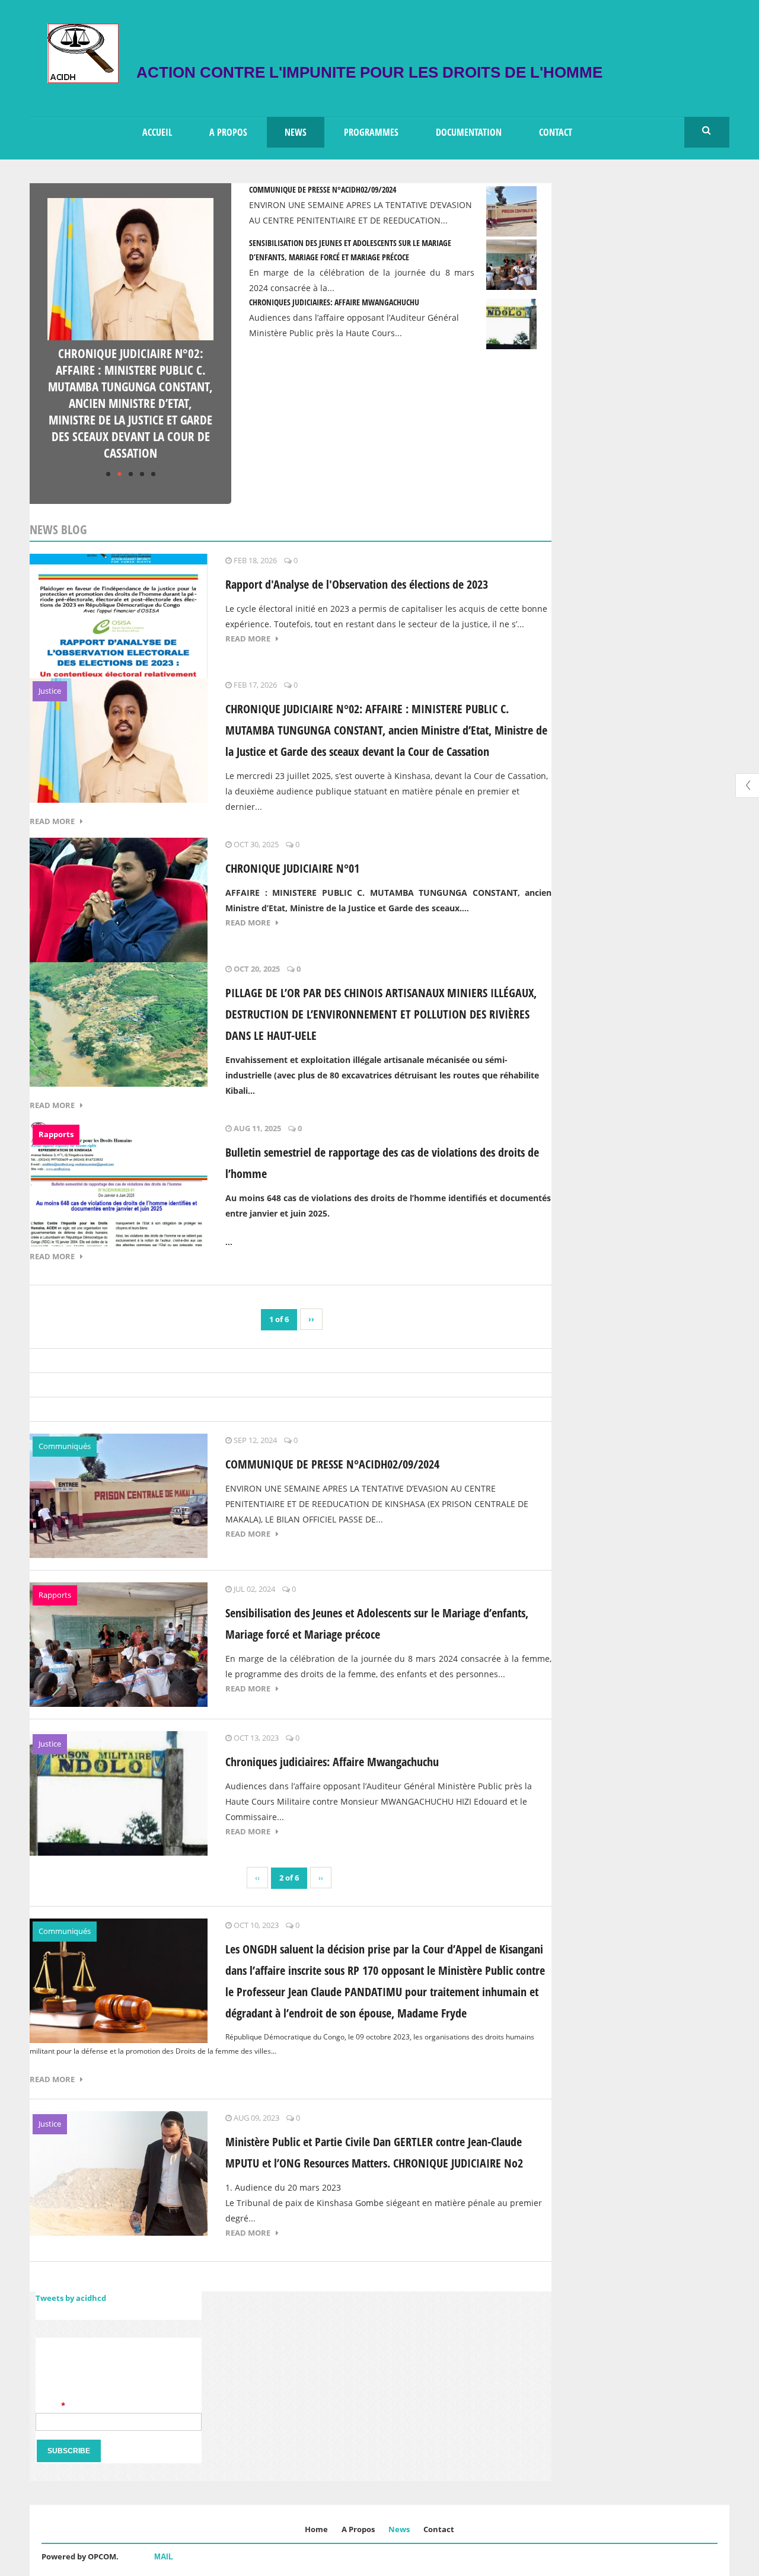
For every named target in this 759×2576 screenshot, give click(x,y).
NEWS (296, 132)
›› (311, 1319)
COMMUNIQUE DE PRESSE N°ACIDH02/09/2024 (323, 189)
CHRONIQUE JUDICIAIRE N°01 (292, 868)
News (399, 2529)
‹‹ (257, 1878)
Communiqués (65, 1446)
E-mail (50, 2405)
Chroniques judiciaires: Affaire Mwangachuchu (334, 302)
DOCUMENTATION (469, 132)
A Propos (358, 2529)
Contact (556, 132)
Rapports (56, 1134)
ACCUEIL (157, 132)
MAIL (164, 2557)
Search (707, 131)
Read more (251, 639)
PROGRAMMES (371, 132)
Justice (50, 691)
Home (316, 2529)
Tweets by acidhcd (71, 2298)
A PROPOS (228, 132)
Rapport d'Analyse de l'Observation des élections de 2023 (357, 584)
